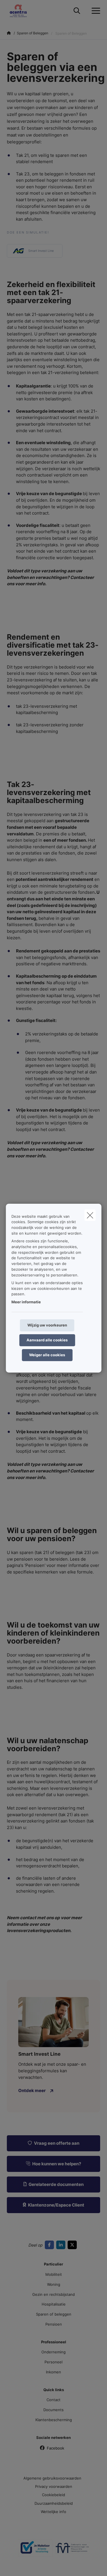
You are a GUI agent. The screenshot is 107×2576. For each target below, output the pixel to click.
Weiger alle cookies (47, 1355)
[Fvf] (72, 2550)
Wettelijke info (53, 2512)
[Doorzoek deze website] (77, 11)
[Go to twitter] (73, 2245)
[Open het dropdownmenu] (94, 11)
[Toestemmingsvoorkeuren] (23, 2565)
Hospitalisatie (54, 2304)
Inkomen (53, 2372)
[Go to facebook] (51, 2245)
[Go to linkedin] (62, 2245)
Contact (53, 2400)
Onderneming (53, 2352)
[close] (90, 1215)
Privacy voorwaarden (54, 2486)
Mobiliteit (54, 2274)
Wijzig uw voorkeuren (47, 1325)
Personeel (53, 2362)
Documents (53, 2410)
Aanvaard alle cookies (47, 1340)
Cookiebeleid (53, 2495)
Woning (54, 2284)
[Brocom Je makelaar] (35, 2550)
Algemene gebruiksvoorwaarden (52, 2478)
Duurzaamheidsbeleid (54, 2503)
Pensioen (54, 2324)
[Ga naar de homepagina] (22, 11)
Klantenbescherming (54, 2420)
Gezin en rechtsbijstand (53, 2294)
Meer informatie (26, 1302)
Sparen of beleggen (54, 2314)
